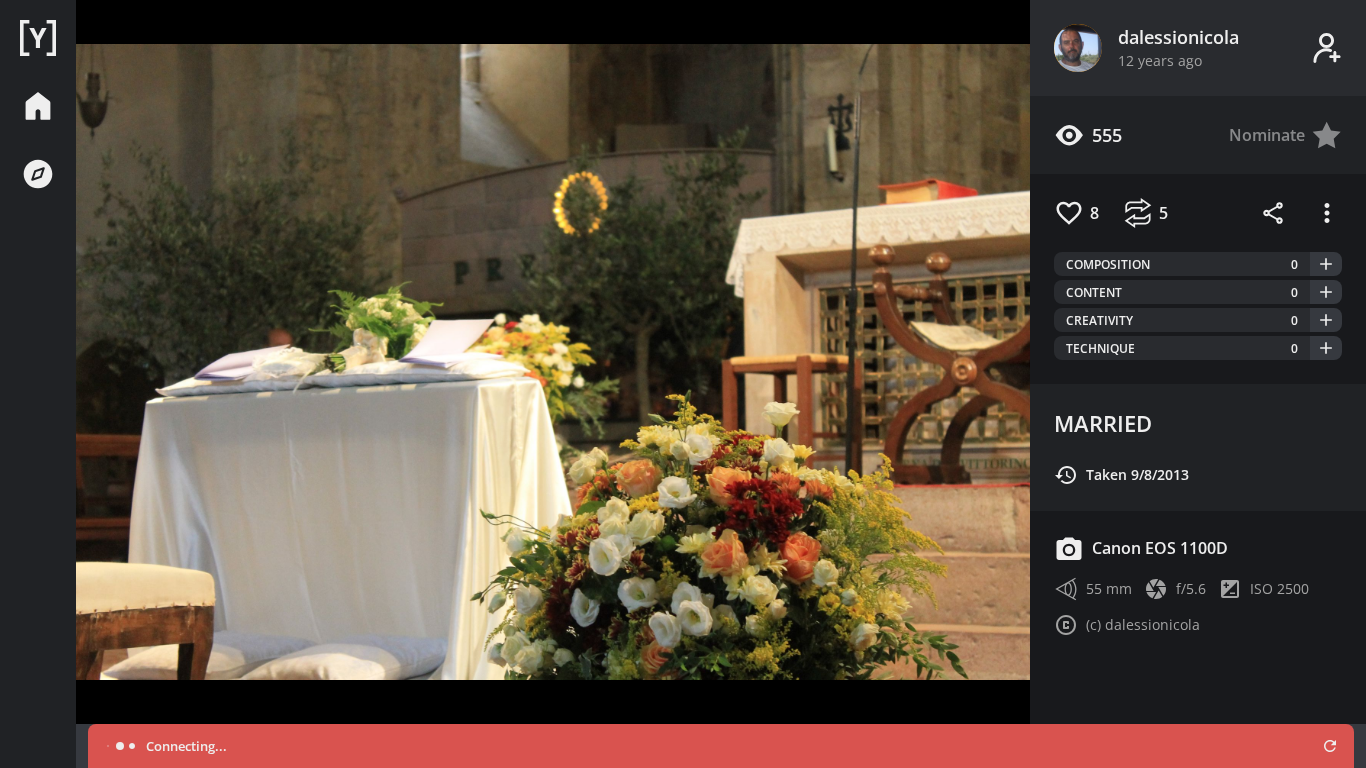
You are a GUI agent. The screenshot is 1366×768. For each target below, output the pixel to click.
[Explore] (38, 174)
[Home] (38, 38)
